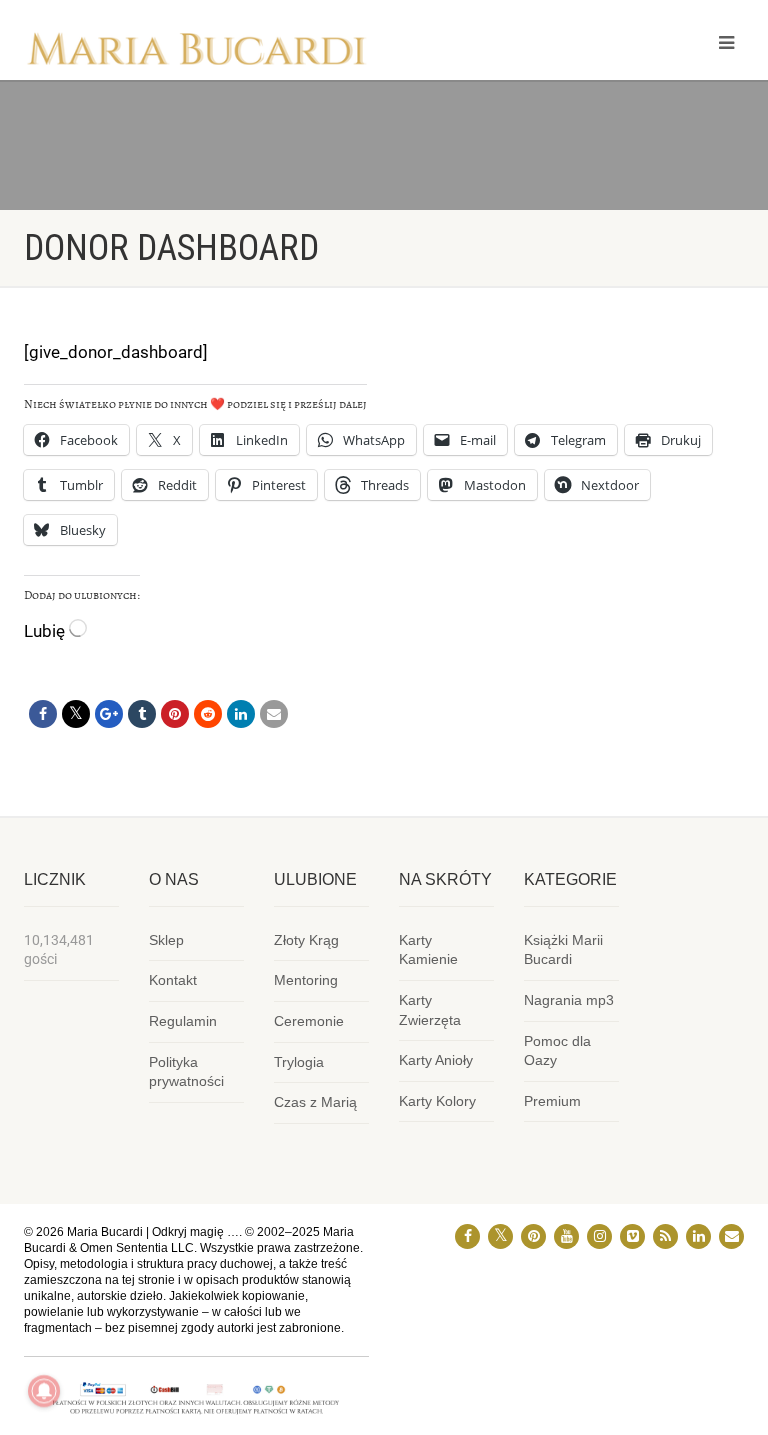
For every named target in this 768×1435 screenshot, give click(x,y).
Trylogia (299, 1062)
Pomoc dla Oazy (557, 1051)
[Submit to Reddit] (208, 714)
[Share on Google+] (109, 714)
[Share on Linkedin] (241, 714)
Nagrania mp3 (569, 1000)
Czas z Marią (315, 1102)
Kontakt (173, 980)
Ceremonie (309, 1021)
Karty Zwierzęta (430, 1010)
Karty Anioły (436, 1060)
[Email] (274, 714)
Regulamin (183, 1021)
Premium (552, 1101)
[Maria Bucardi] (196, 54)
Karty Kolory (437, 1101)
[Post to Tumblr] (142, 714)
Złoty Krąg (306, 940)
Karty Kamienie (428, 950)
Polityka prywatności (186, 1072)
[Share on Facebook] (43, 714)
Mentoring (306, 980)
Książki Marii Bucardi (563, 950)
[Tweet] (76, 714)
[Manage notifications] (44, 1391)
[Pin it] (175, 714)
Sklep (166, 940)
